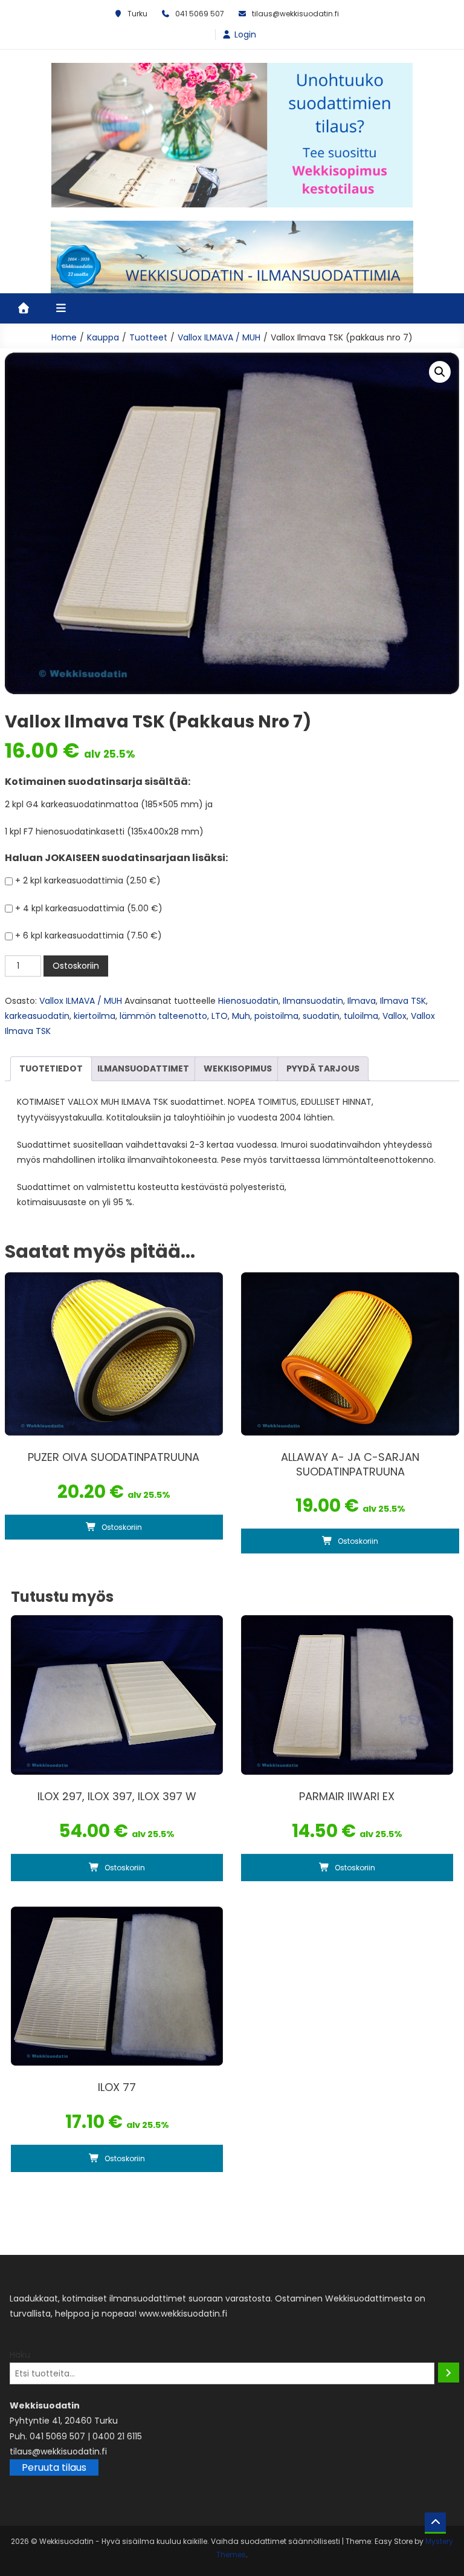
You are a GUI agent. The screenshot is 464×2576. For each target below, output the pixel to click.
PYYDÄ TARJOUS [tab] (323, 1068)
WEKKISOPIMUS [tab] (238, 1068)
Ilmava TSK (403, 1001)
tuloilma (361, 1016)
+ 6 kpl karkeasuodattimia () (89, 935)
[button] (440, 372)
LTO (220, 1016)
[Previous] (76, 135)
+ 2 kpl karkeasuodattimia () (88, 880)
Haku (20, 2355)
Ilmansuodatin (313, 1001)
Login (245, 34)
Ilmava (362, 1001)
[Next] (388, 135)
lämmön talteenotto (163, 1016)
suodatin (321, 1016)
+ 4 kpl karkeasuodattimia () (89, 908)
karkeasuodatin (37, 1016)
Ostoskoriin (76, 966)
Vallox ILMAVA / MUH (81, 1001)
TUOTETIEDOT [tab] (51, 1068)
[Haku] (449, 2373)
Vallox (395, 1016)
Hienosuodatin (248, 1001)
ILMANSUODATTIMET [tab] (143, 1068)
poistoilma (276, 1016)
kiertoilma (95, 1016)
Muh (241, 1016)
